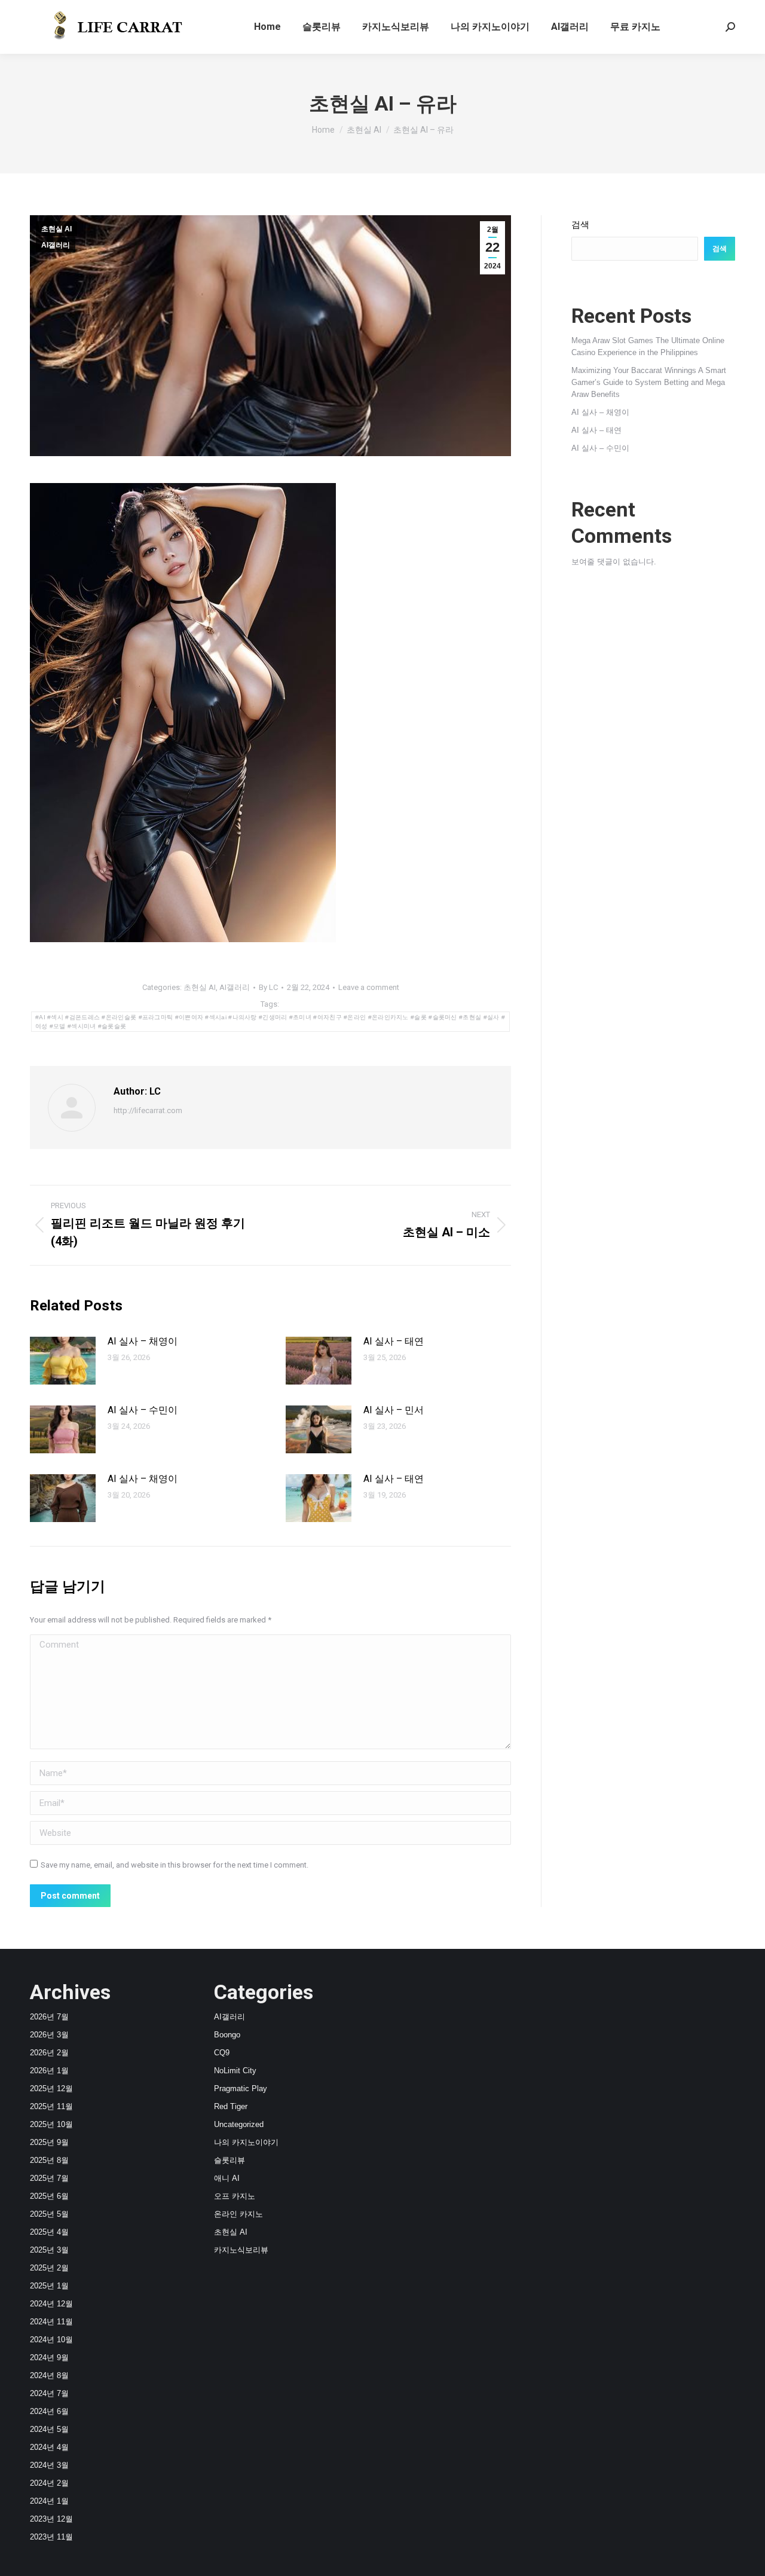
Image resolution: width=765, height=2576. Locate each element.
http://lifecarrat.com (148, 1110)
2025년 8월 (49, 2160)
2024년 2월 (49, 2483)
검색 (580, 224)
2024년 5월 (49, 2429)
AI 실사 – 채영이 (143, 1341)
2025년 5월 (49, 2214)
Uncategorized (239, 2124)
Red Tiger (231, 2106)
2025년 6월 (49, 2196)
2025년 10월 (51, 2124)
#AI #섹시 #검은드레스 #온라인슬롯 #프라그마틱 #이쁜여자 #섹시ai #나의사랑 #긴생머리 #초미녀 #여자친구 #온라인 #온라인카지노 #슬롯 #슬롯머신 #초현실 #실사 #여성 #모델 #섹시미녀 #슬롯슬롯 (270, 1022)
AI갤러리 (56, 245)
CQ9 (222, 2053)
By (268, 987)
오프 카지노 (235, 2196)
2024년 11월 (51, 2322)
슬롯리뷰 (229, 2160)
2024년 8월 (49, 2375)
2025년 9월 (49, 2142)
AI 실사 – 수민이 (143, 1410)
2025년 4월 (49, 2232)
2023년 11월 (51, 2537)
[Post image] (63, 1361)
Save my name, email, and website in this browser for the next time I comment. (175, 1865)
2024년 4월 (49, 2447)
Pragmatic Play (241, 2088)
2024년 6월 (49, 2411)
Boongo (227, 2035)
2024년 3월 (49, 2465)
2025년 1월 (49, 2286)
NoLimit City (235, 2071)
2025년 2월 (49, 2268)
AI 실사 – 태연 (394, 1341)
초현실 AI (56, 229)
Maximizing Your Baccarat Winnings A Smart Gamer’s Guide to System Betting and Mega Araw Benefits (649, 382)
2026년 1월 (49, 2071)
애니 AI (227, 2178)
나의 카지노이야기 (246, 2142)
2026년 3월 (49, 2035)
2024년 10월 (51, 2340)
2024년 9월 (49, 2357)
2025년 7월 (49, 2178)
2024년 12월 (51, 2304)
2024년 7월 (49, 2393)
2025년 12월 (51, 2088)
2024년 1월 (49, 2501)
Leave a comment (369, 987)
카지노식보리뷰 (241, 2250)
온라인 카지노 (238, 2214)
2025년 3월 (49, 2250)
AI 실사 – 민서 (394, 1410)
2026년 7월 (49, 2017)
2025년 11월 (51, 2106)
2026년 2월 (49, 2053)
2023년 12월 (51, 2519)
